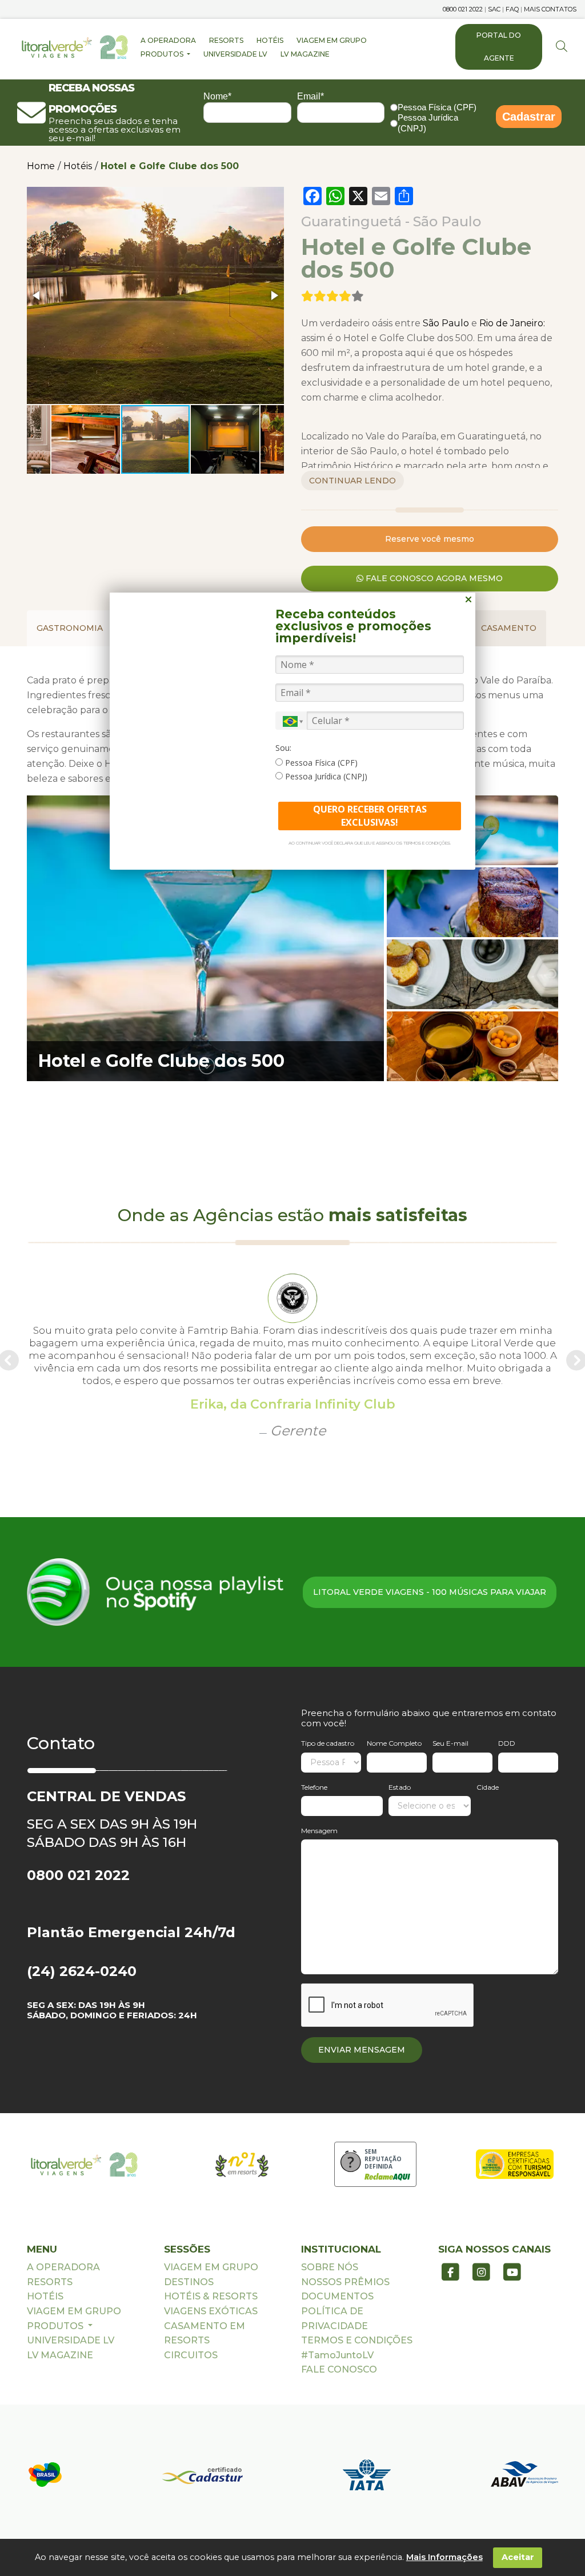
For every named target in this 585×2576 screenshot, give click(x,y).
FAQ (512, 9)
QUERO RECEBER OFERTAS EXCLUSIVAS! (370, 816)
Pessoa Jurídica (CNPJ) (428, 123)
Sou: (283, 748)
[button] (37, 295)
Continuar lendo (352, 481)
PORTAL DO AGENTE (499, 47)
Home (41, 166)
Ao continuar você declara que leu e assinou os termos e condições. (370, 843)
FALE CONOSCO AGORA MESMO (433, 578)
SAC (494, 9)
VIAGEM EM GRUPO (332, 40)
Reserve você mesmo (430, 539)
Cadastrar (529, 117)
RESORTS (226, 40)
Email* (310, 96)
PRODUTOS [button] (163, 54)
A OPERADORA (168, 40)
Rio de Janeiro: (512, 323)
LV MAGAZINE (305, 54)
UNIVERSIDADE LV (235, 54)
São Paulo (445, 323)
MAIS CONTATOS (550, 9)
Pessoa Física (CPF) (437, 107)
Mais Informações (444, 2557)
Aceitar (518, 2557)
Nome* (217, 96)
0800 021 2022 (463, 9)
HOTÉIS (270, 40)
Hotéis (78, 166)
